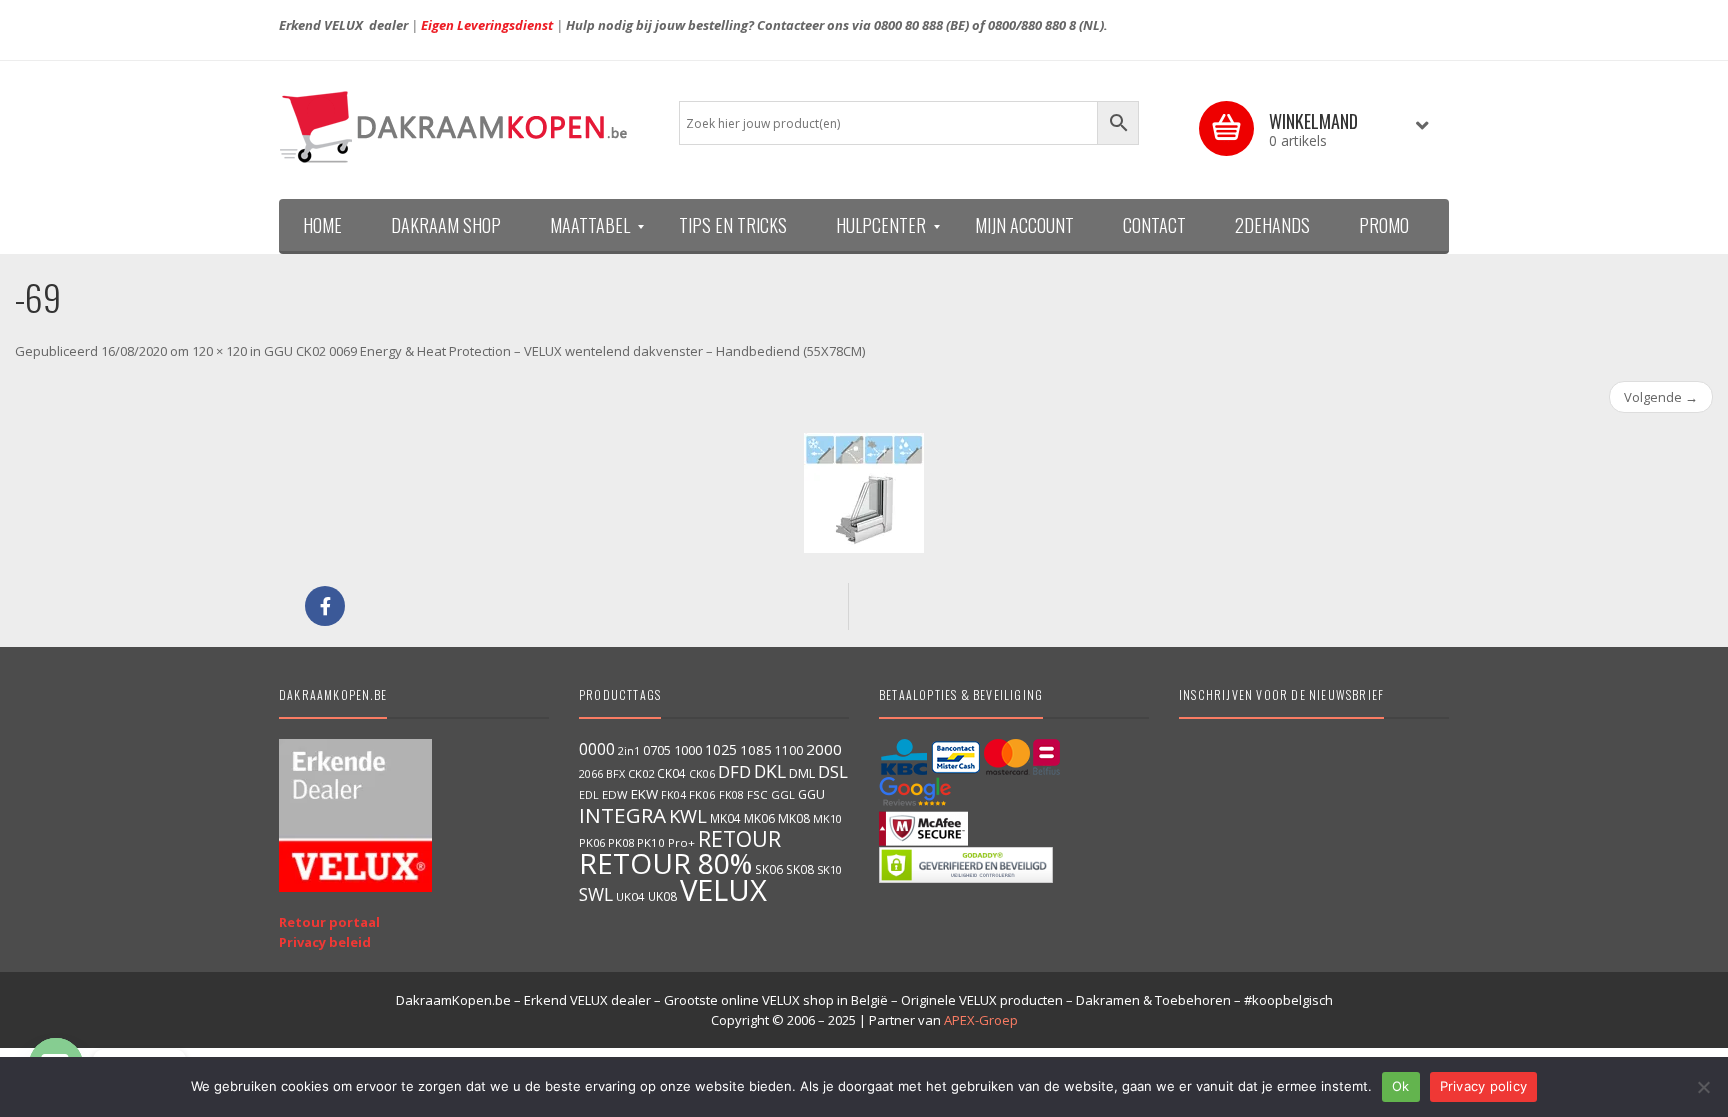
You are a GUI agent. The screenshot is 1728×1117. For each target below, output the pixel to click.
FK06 (702, 794)
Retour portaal (329, 922)
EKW (644, 794)
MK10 (827, 818)
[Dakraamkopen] (464, 127)
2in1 (629, 751)
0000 (597, 749)
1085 (756, 750)
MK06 (759, 818)
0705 (657, 750)
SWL (596, 894)
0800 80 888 (908, 25)
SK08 (800, 869)
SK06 (769, 869)
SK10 (829, 869)
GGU (811, 794)
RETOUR (739, 838)
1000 (688, 750)
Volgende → (1661, 397)
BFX (615, 773)
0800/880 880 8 (1032, 25)
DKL (770, 771)
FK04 (673, 795)
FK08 (731, 794)
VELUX (723, 890)
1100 (789, 750)
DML (802, 773)
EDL (589, 795)
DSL (833, 771)
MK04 (725, 818)
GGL (783, 794)
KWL (688, 815)
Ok (1401, 1086)
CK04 (671, 773)
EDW (615, 794)
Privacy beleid (325, 942)
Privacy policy (1484, 1086)
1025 (721, 749)
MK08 (794, 818)
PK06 (592, 842)
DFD (734, 771)
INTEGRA (622, 815)
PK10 (651, 842)
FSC (757, 794)
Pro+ (681, 842)
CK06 (702, 774)
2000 (824, 749)
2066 (591, 774)
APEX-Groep (981, 1020)
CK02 (641, 773)
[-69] (864, 493)
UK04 (630, 896)
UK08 (662, 896)
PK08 (621, 842)
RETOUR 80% (665, 863)
